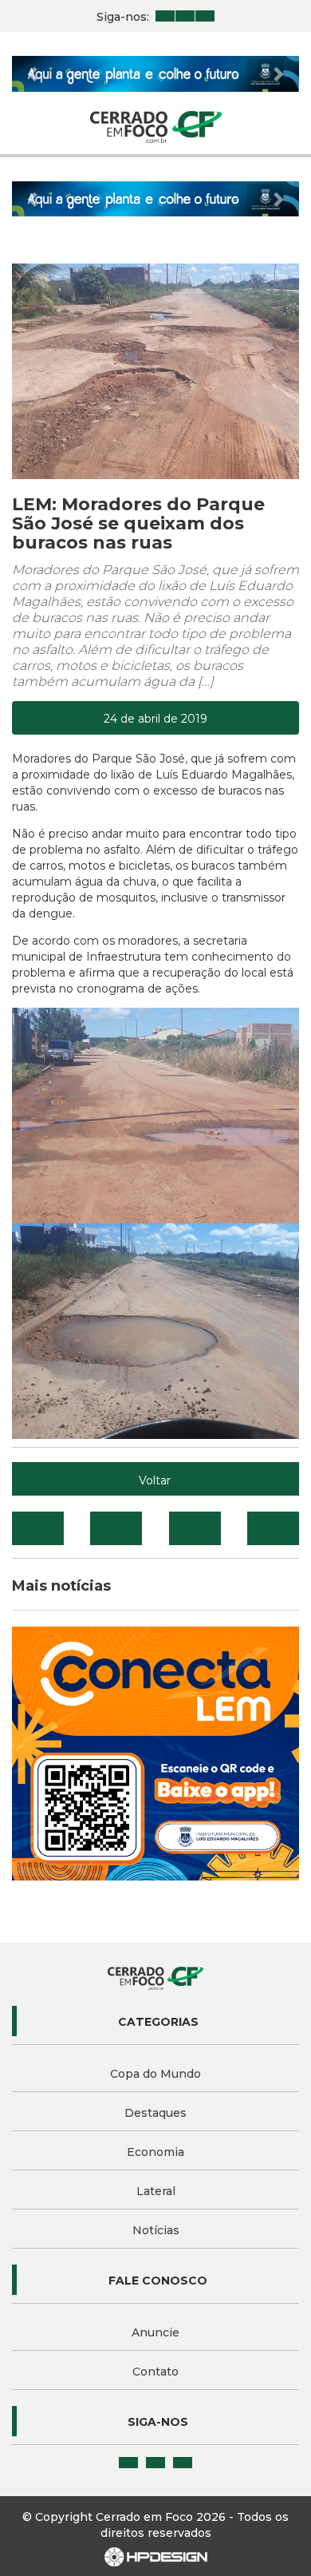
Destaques (155, 2113)
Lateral (156, 2191)
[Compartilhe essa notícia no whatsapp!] (273, 1528)
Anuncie (155, 2332)
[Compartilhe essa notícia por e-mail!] (195, 1528)
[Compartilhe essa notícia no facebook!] (38, 1528)
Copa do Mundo (155, 2074)
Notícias (156, 2230)
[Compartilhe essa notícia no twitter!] (116, 1528)
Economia (155, 2152)
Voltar (155, 1480)
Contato (155, 2372)
